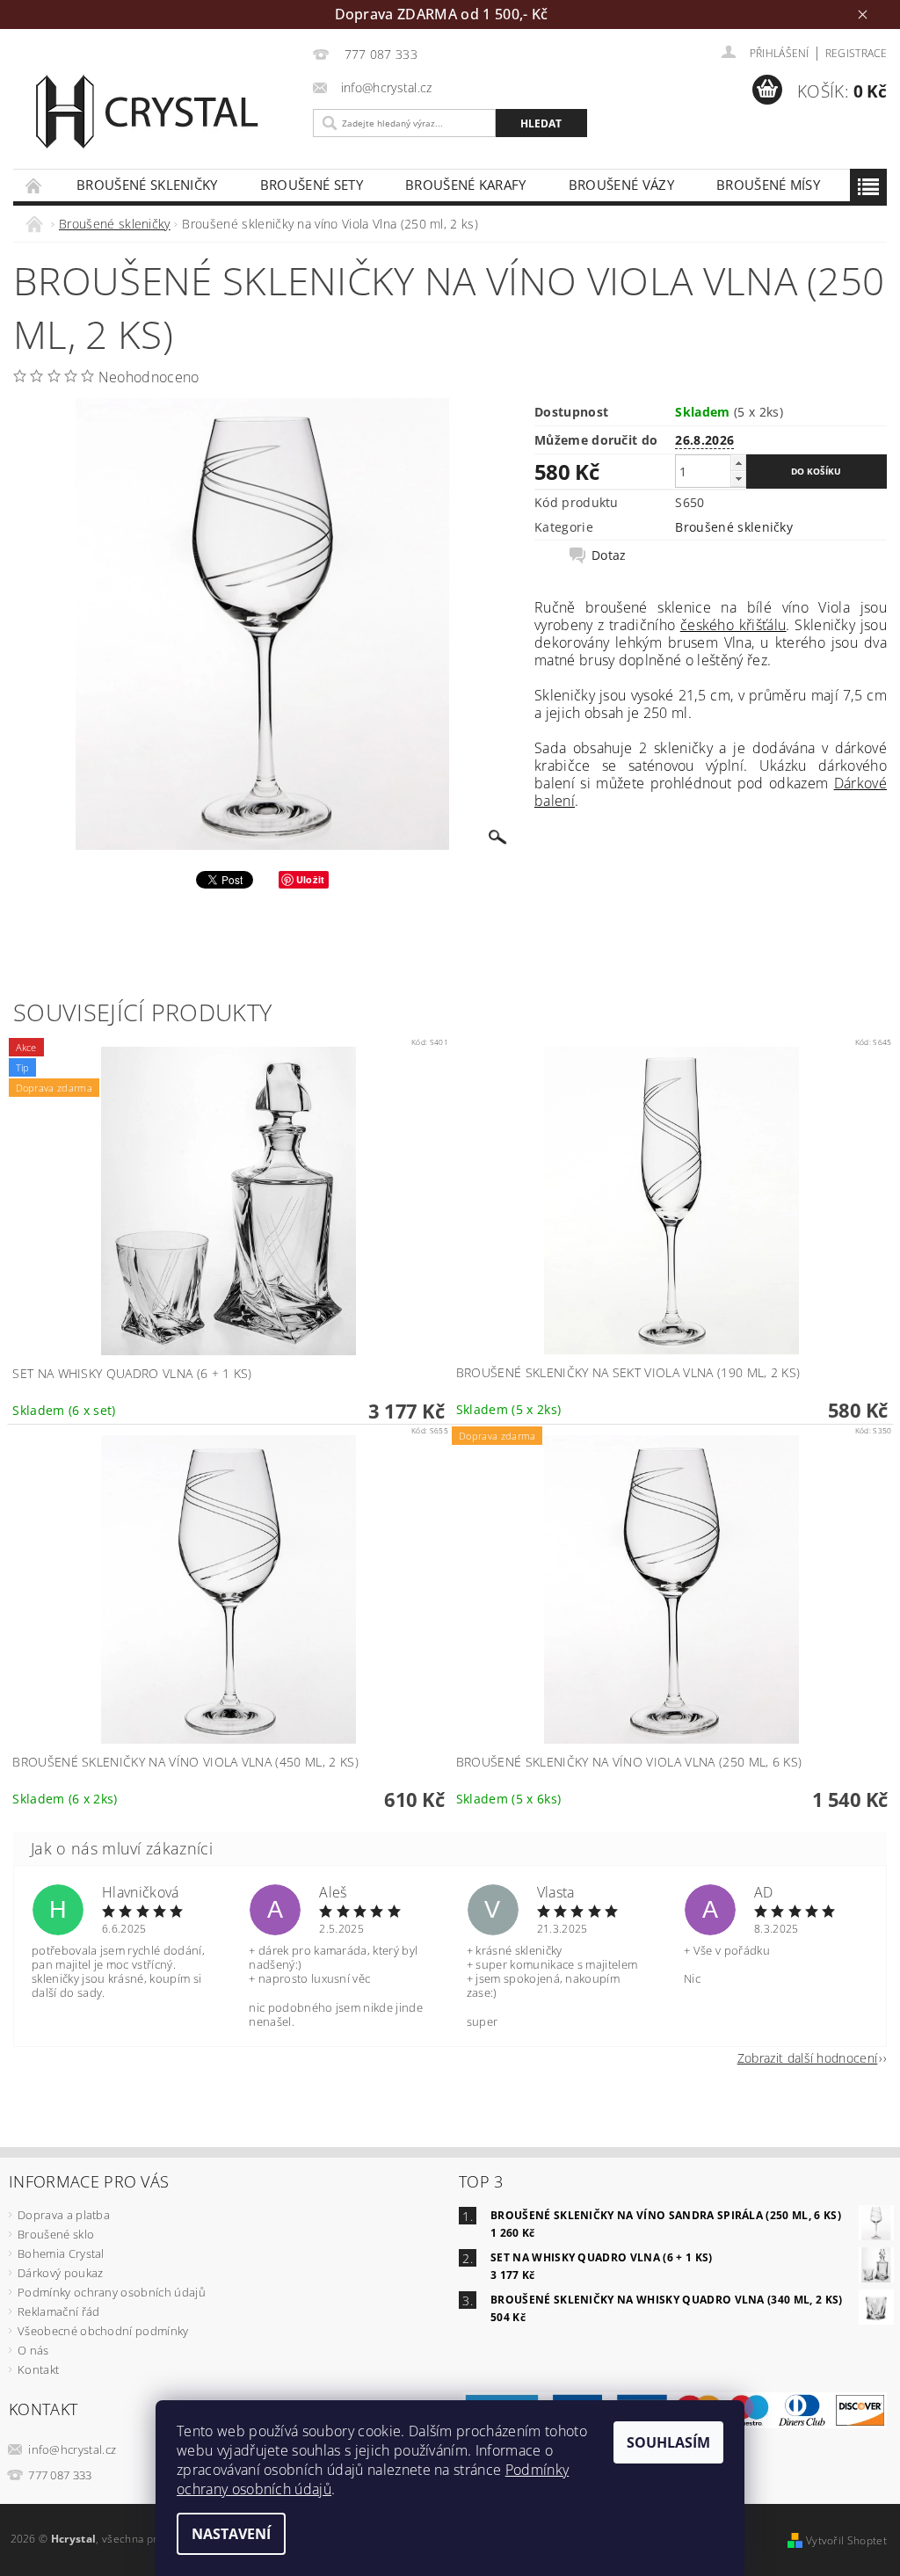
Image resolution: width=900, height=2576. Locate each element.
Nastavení (231, 2534)
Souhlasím (668, 2442)
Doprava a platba (64, 2215)
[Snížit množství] (738, 479)
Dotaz (609, 555)
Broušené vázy (621, 185)
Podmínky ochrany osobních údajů (112, 2292)
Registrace (856, 53)
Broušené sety (312, 185)
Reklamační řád (58, 2311)
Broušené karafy (466, 185)
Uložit (311, 879)
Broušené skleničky (147, 185)
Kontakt (38, 2369)
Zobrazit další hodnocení (808, 2057)
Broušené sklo (56, 2234)
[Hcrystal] (159, 111)
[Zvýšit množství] (738, 463)
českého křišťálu (733, 625)
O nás (33, 2350)
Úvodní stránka (34, 185)
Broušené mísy (768, 185)
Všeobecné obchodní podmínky (103, 2331)
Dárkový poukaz (60, 2273)
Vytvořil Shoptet (846, 2540)
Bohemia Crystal (61, 2253)
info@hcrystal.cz (72, 2449)
